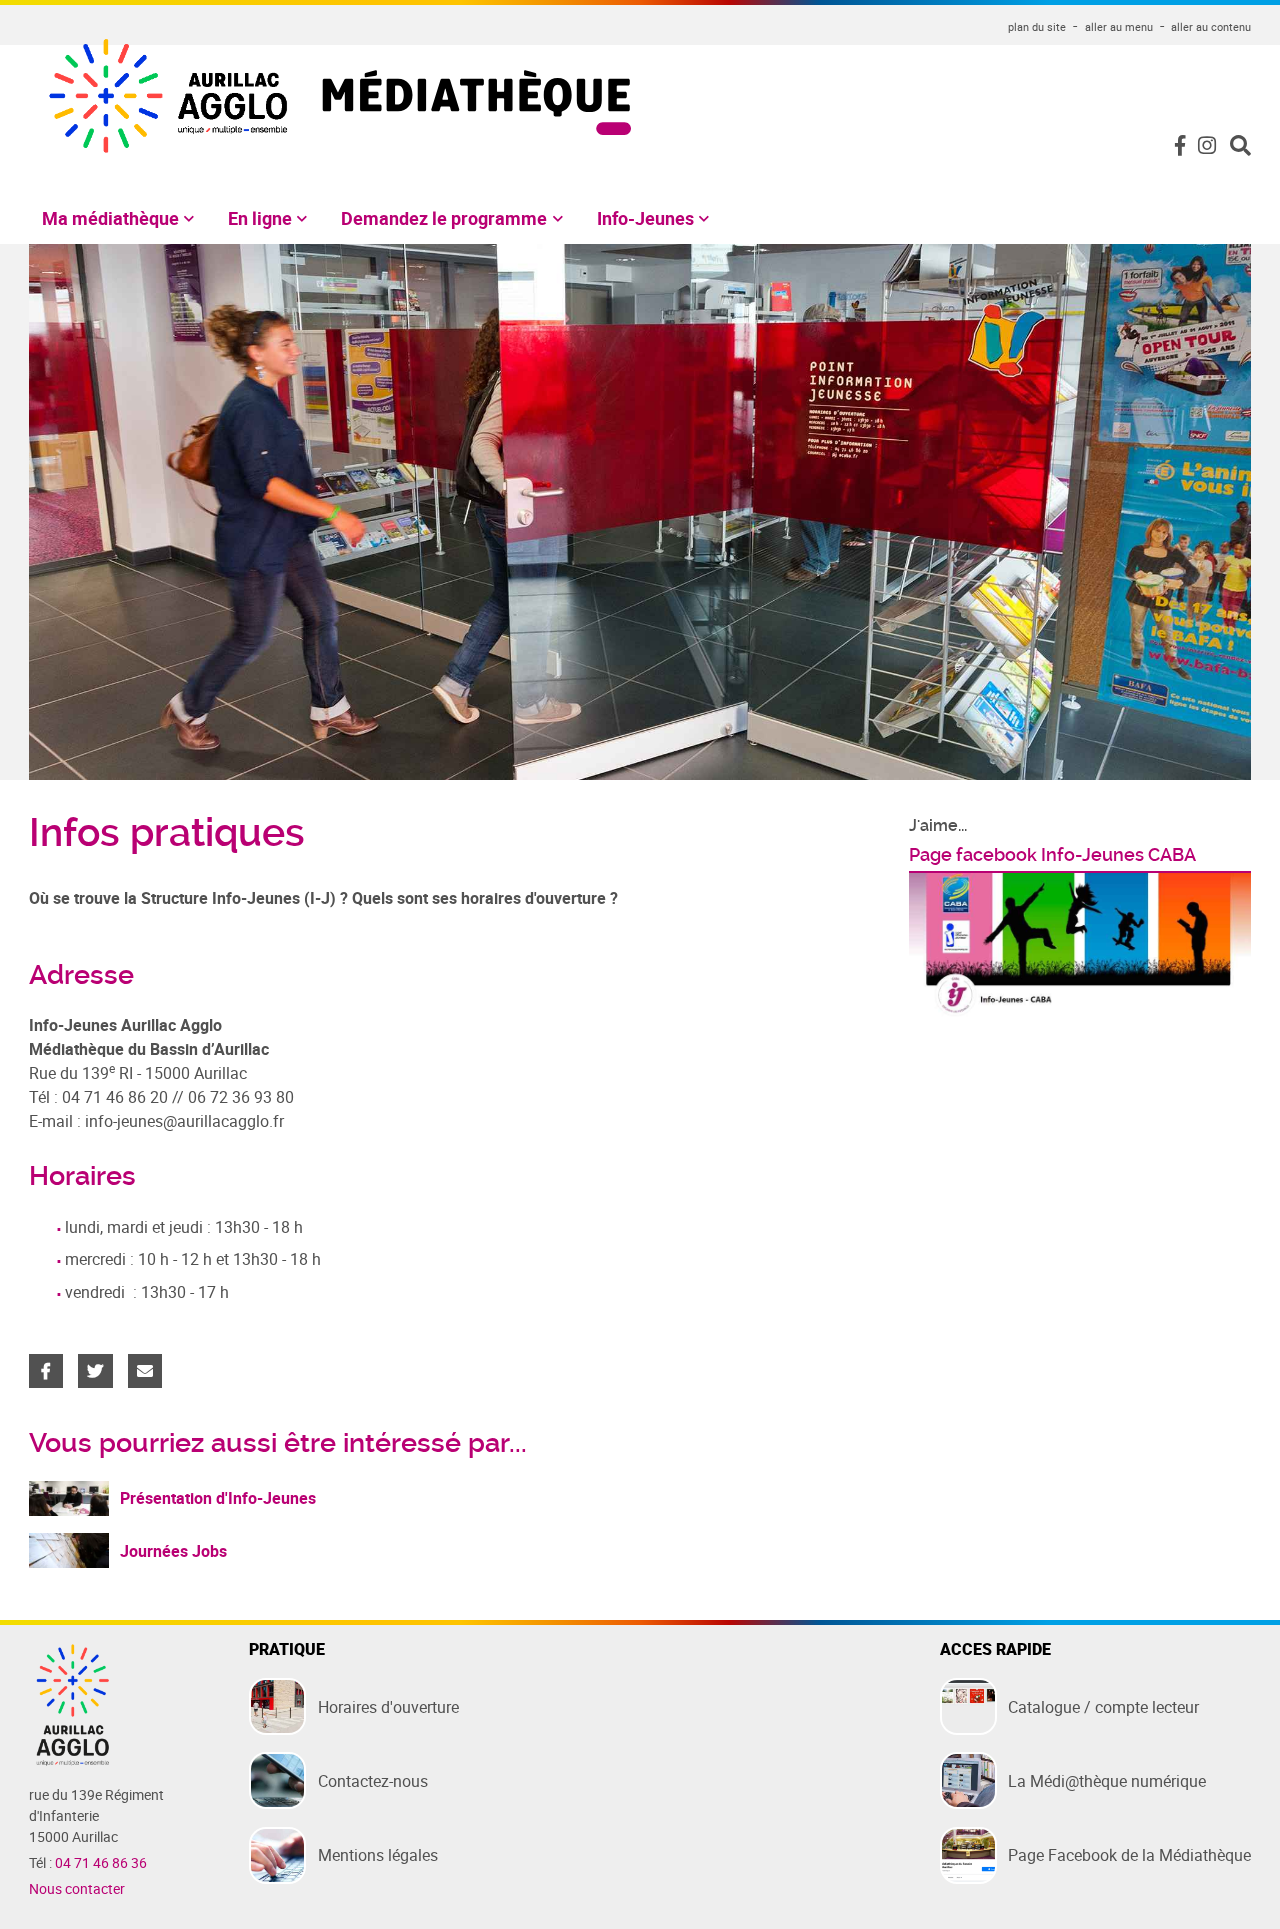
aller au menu (1119, 26)
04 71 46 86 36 (101, 1863)
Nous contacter (77, 1889)
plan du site (1037, 26)
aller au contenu (1211, 26)
